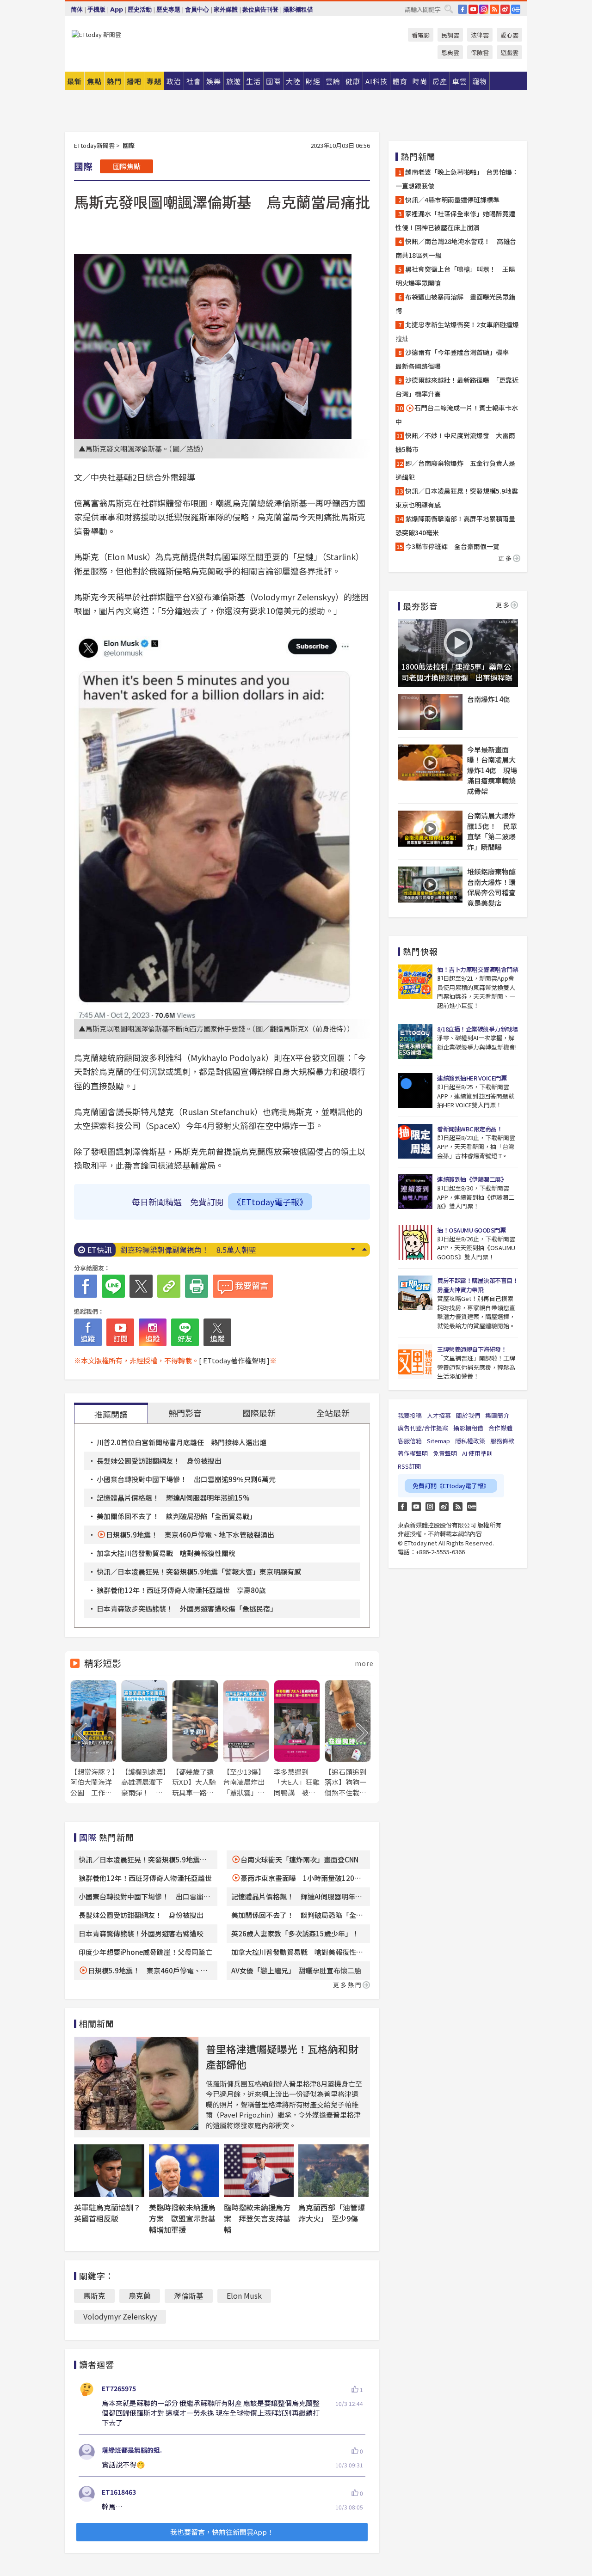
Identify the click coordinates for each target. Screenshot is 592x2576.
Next (353, 1249)
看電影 (421, 35)
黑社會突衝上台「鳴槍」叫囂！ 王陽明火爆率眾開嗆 (455, 276)
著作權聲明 (413, 1453)
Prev (364, 1249)
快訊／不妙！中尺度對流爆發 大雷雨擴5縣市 (455, 442)
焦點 (94, 81)
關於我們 (468, 1415)
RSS (494, 9)
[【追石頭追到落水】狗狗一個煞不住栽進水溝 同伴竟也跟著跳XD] (348, 1739)
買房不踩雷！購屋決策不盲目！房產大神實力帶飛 (478, 1285)
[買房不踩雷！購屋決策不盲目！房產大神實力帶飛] (415, 1293)
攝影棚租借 (298, 9)
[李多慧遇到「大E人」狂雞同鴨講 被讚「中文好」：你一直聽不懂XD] (297, 1739)
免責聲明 (445, 1453)
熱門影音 (185, 1413)
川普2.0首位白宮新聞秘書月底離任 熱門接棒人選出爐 (182, 1442)
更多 (506, 558)
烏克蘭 (140, 2295)
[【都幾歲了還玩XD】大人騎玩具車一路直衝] (195, 1739)
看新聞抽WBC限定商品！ (470, 1129)
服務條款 (502, 1441)
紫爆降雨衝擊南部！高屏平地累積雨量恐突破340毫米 (455, 525)
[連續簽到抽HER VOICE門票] (415, 1090)
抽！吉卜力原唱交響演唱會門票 (478, 969)
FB (462, 9)
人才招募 (439, 1415)
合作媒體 (500, 1428)
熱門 (114, 81)
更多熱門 (348, 1985)
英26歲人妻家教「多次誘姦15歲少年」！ (295, 1933)
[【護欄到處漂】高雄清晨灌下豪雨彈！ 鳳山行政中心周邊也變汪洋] (144, 1739)
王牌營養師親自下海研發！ (472, 1349)
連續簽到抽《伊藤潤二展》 (472, 1179)
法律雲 (480, 35)
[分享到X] (141, 1286)
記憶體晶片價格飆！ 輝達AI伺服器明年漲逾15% (173, 1498)
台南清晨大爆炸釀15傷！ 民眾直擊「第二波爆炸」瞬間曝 (492, 831)
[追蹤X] (217, 1332)
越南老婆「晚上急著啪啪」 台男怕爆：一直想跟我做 (457, 179)
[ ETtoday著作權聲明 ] (234, 1360)
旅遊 (234, 81)
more (364, 1663)
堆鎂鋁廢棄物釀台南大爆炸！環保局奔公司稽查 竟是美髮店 (493, 887)
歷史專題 (168, 9)
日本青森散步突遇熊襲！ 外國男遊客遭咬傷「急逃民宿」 (187, 1608)
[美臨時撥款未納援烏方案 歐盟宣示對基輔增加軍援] (184, 2171)
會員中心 (197, 9)
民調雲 (450, 35)
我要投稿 (410, 1415)
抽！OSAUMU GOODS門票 (471, 1230)
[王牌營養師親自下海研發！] (415, 1362)
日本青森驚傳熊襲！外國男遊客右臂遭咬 (141, 1933)
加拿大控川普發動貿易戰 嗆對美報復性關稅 (166, 1553)
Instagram (430, 1507)
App (117, 9)
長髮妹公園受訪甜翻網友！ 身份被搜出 (159, 1461)
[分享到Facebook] (86, 1286)
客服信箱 (410, 1441)
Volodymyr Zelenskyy (120, 2316)
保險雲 (480, 52)
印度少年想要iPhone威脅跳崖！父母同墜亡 (145, 1952)
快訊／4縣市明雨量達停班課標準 (452, 200)
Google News (516, 9)
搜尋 (449, 9)
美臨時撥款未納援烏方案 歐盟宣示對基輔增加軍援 (182, 2218)
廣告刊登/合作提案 (423, 1428)
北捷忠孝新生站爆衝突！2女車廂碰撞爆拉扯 (457, 331)
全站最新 (333, 1413)
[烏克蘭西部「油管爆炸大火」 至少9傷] (333, 2171)
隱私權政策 (470, 1441)
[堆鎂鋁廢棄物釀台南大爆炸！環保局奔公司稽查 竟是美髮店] (430, 885)
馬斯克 (94, 2295)
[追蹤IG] (153, 1332)
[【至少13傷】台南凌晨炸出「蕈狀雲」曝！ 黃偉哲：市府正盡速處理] (246, 1739)
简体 (77, 9)
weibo (505, 9)
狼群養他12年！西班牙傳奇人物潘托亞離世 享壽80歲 (181, 1590)
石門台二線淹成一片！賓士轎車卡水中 (457, 415)
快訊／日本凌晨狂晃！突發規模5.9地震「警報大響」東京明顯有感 (199, 1572)
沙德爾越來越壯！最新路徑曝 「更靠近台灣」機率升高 (457, 387)
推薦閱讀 (111, 1414)
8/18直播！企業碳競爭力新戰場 (477, 1029)
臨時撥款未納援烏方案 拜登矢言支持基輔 (257, 2218)
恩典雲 (450, 52)
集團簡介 (497, 1415)
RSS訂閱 (409, 1466)
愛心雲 (509, 35)
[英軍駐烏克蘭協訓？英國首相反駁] (109, 2171)
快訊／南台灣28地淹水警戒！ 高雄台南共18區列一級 (456, 248)
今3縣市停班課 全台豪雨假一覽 (452, 546)
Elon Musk (244, 2295)
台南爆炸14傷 (489, 699)
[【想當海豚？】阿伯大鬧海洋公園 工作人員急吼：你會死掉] (93, 1739)
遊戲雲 (509, 52)
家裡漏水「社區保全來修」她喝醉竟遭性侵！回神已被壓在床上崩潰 (455, 220)
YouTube (473, 9)
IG (484, 9)
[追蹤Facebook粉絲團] (88, 1332)
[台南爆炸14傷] (430, 712)
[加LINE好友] (185, 1332)
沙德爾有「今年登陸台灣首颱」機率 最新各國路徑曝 (455, 359)
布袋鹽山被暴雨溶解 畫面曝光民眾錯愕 (455, 304)
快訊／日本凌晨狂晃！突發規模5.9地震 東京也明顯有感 (458, 498)
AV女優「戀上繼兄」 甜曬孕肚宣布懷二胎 (296, 1970)
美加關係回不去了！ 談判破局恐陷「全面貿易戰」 (176, 1516)
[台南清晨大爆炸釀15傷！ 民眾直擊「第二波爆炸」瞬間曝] (430, 829)
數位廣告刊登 (260, 9)
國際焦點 (127, 166)
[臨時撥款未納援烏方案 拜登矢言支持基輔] (259, 2171)
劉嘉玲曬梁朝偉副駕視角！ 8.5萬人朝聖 (188, 1250)
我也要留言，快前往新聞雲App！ (222, 2532)
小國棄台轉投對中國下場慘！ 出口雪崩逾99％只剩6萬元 (186, 1479)
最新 (74, 81)
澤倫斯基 (189, 2295)
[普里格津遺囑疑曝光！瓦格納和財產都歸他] (136, 2084)
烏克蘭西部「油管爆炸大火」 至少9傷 (332, 2213)
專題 (154, 81)
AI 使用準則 (477, 1453)
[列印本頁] (197, 1286)
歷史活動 (140, 9)
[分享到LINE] (113, 1286)
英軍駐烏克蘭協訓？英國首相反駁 (107, 2213)
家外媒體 (226, 9)
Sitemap (438, 1441)
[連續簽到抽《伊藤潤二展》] (415, 1192)
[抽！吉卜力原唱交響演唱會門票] (415, 982)
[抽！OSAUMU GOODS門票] (415, 1242)
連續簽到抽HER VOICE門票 (472, 1078)
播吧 (134, 81)
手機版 (96, 9)
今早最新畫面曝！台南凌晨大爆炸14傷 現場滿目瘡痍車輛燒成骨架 (492, 770)
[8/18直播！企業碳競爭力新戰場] (415, 1041)
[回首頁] (96, 34)
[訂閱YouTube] (120, 1332)
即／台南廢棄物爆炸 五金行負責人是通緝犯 (455, 470)
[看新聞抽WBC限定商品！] (415, 1141)
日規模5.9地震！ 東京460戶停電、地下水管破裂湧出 (190, 1535)
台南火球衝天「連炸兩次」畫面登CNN (299, 1859)
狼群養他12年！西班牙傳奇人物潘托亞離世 (145, 1878)
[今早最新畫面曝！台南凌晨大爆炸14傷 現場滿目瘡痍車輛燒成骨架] (430, 763)
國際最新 (259, 1413)
